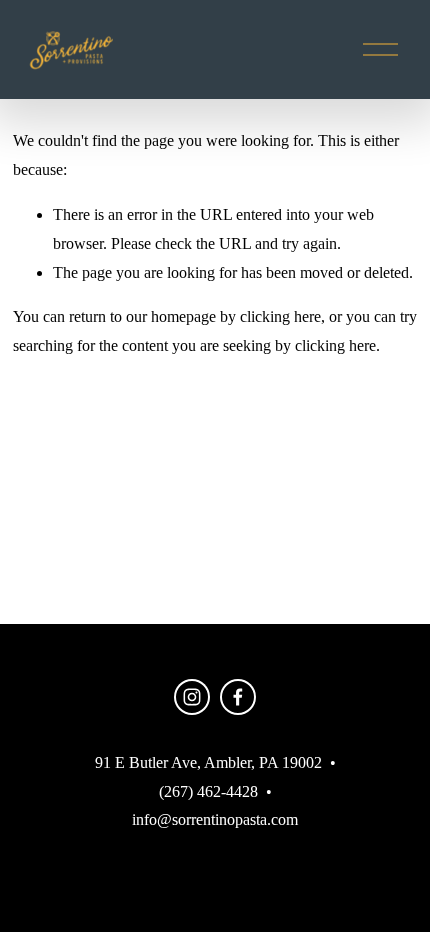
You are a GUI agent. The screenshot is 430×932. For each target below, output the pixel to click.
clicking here (280, 316)
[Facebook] (238, 697)
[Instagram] (192, 697)
